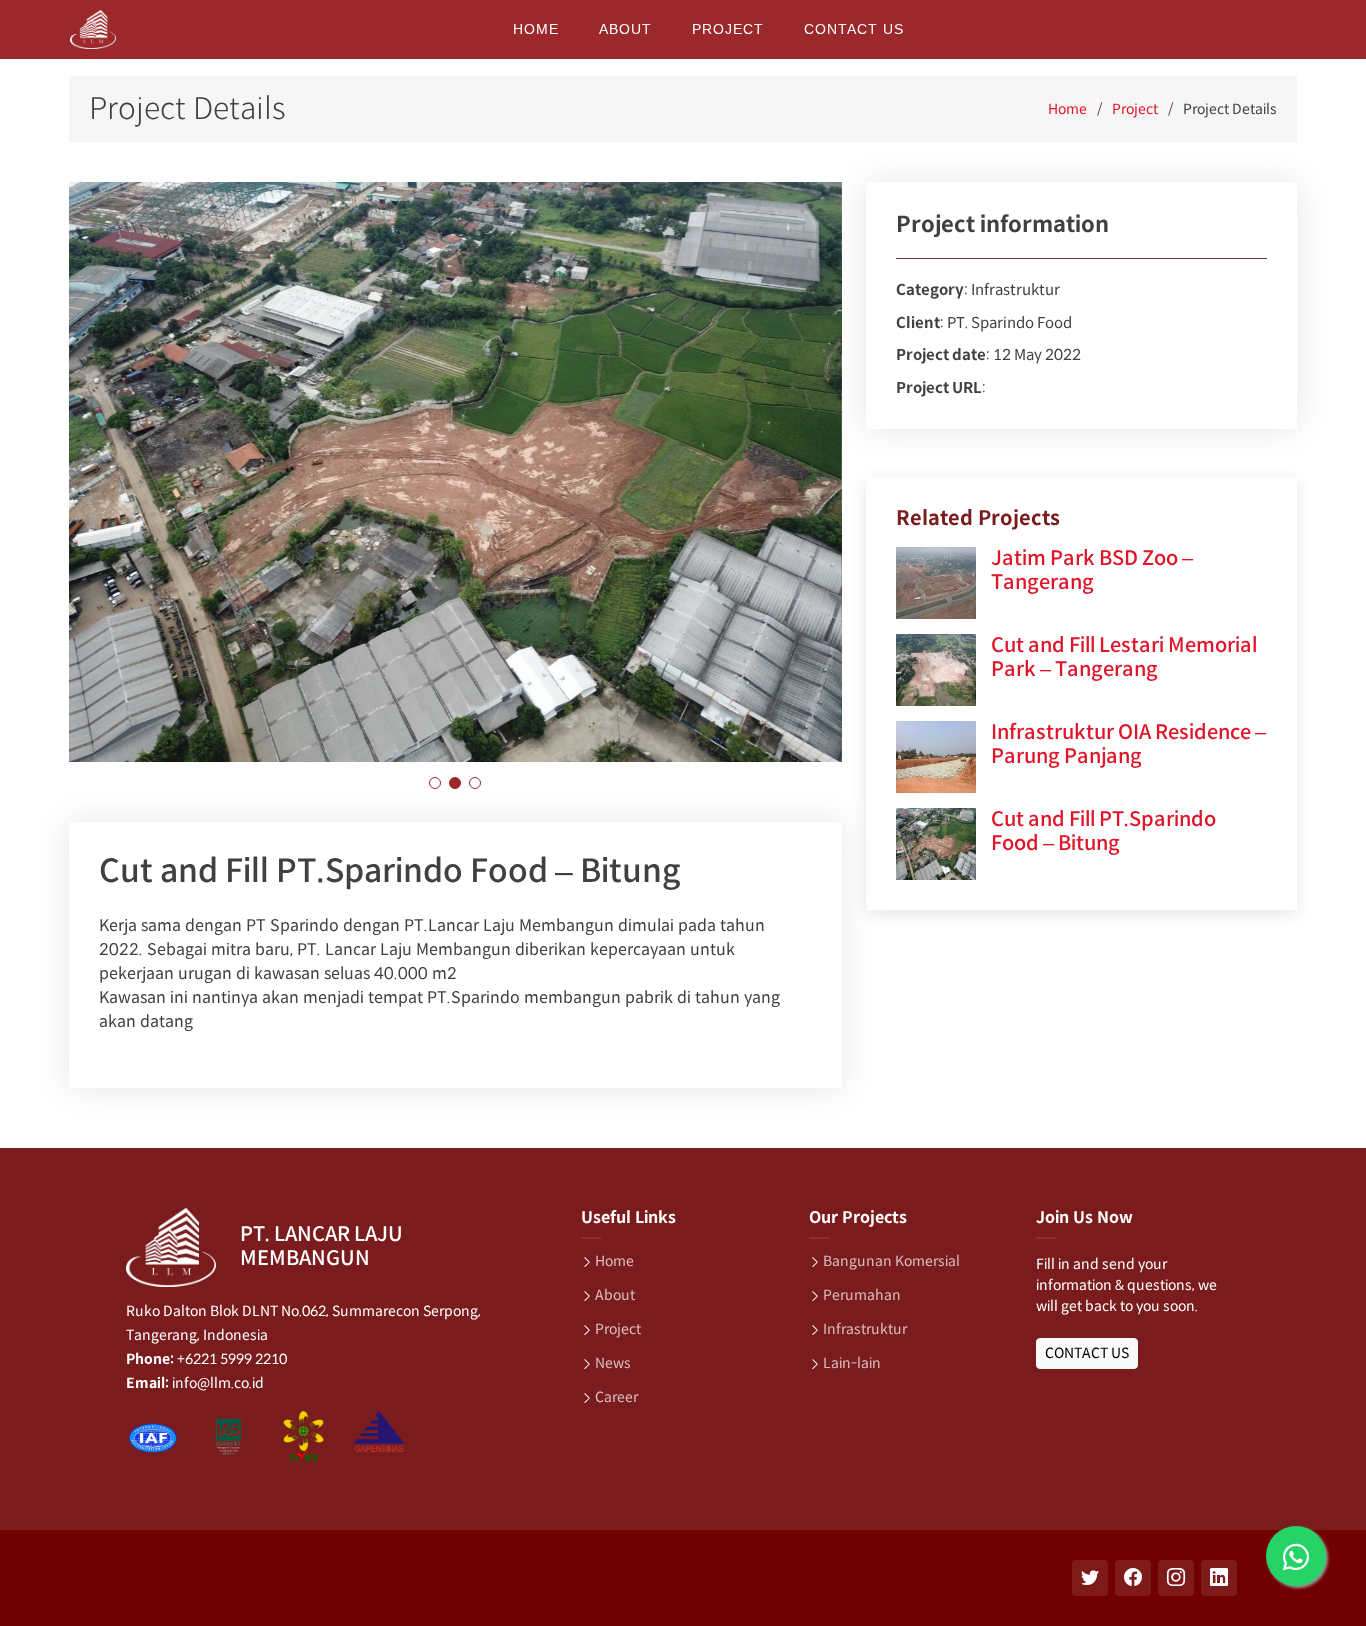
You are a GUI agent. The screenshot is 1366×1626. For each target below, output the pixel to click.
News (613, 1363)
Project (728, 29)
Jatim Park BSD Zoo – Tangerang (1092, 570)
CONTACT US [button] (1087, 1353)
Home (536, 29)
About (625, 29)
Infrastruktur (865, 1329)
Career (616, 1397)
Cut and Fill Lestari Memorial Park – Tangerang (1124, 657)
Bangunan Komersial (891, 1261)
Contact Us (854, 29)
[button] (435, 783)
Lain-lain (852, 1363)
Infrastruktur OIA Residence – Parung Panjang (1128, 744)
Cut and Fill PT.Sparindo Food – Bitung (1103, 831)
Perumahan (862, 1295)
